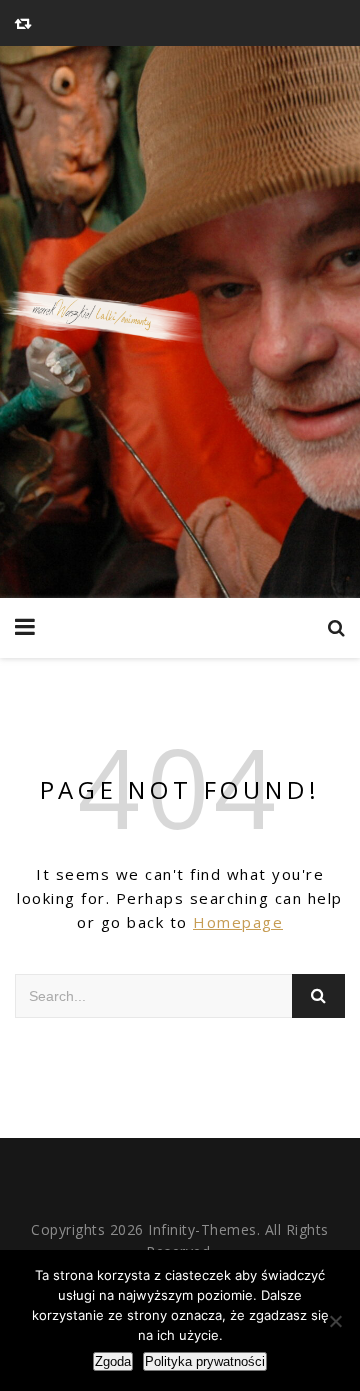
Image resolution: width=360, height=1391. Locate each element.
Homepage (238, 922)
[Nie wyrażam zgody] (335, 1321)
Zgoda (113, 1361)
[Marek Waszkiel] (180, 322)
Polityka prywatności (205, 1361)
